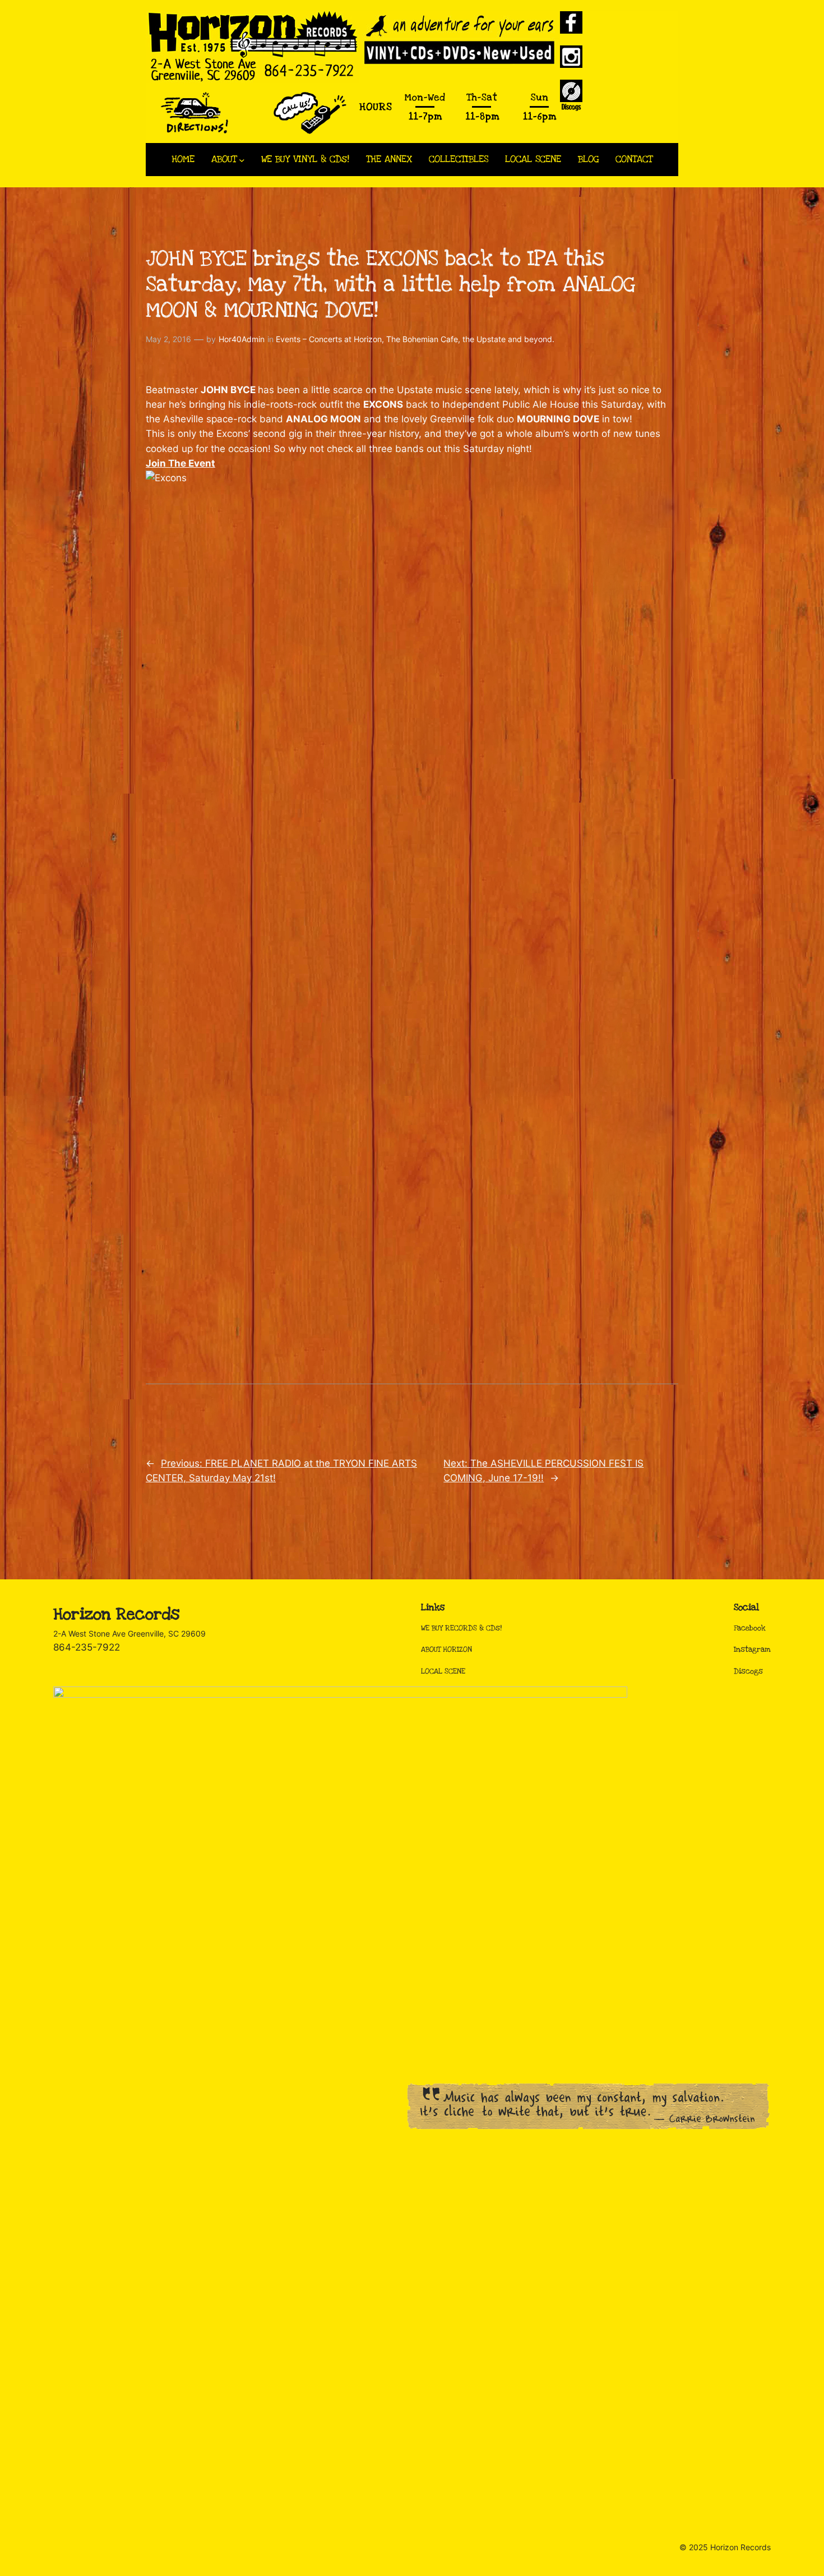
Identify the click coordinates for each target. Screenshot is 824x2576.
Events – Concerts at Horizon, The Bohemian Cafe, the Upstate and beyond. (415, 339)
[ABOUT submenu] (242, 160)
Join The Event (180, 463)
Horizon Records (116, 1614)
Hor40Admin (242, 339)
